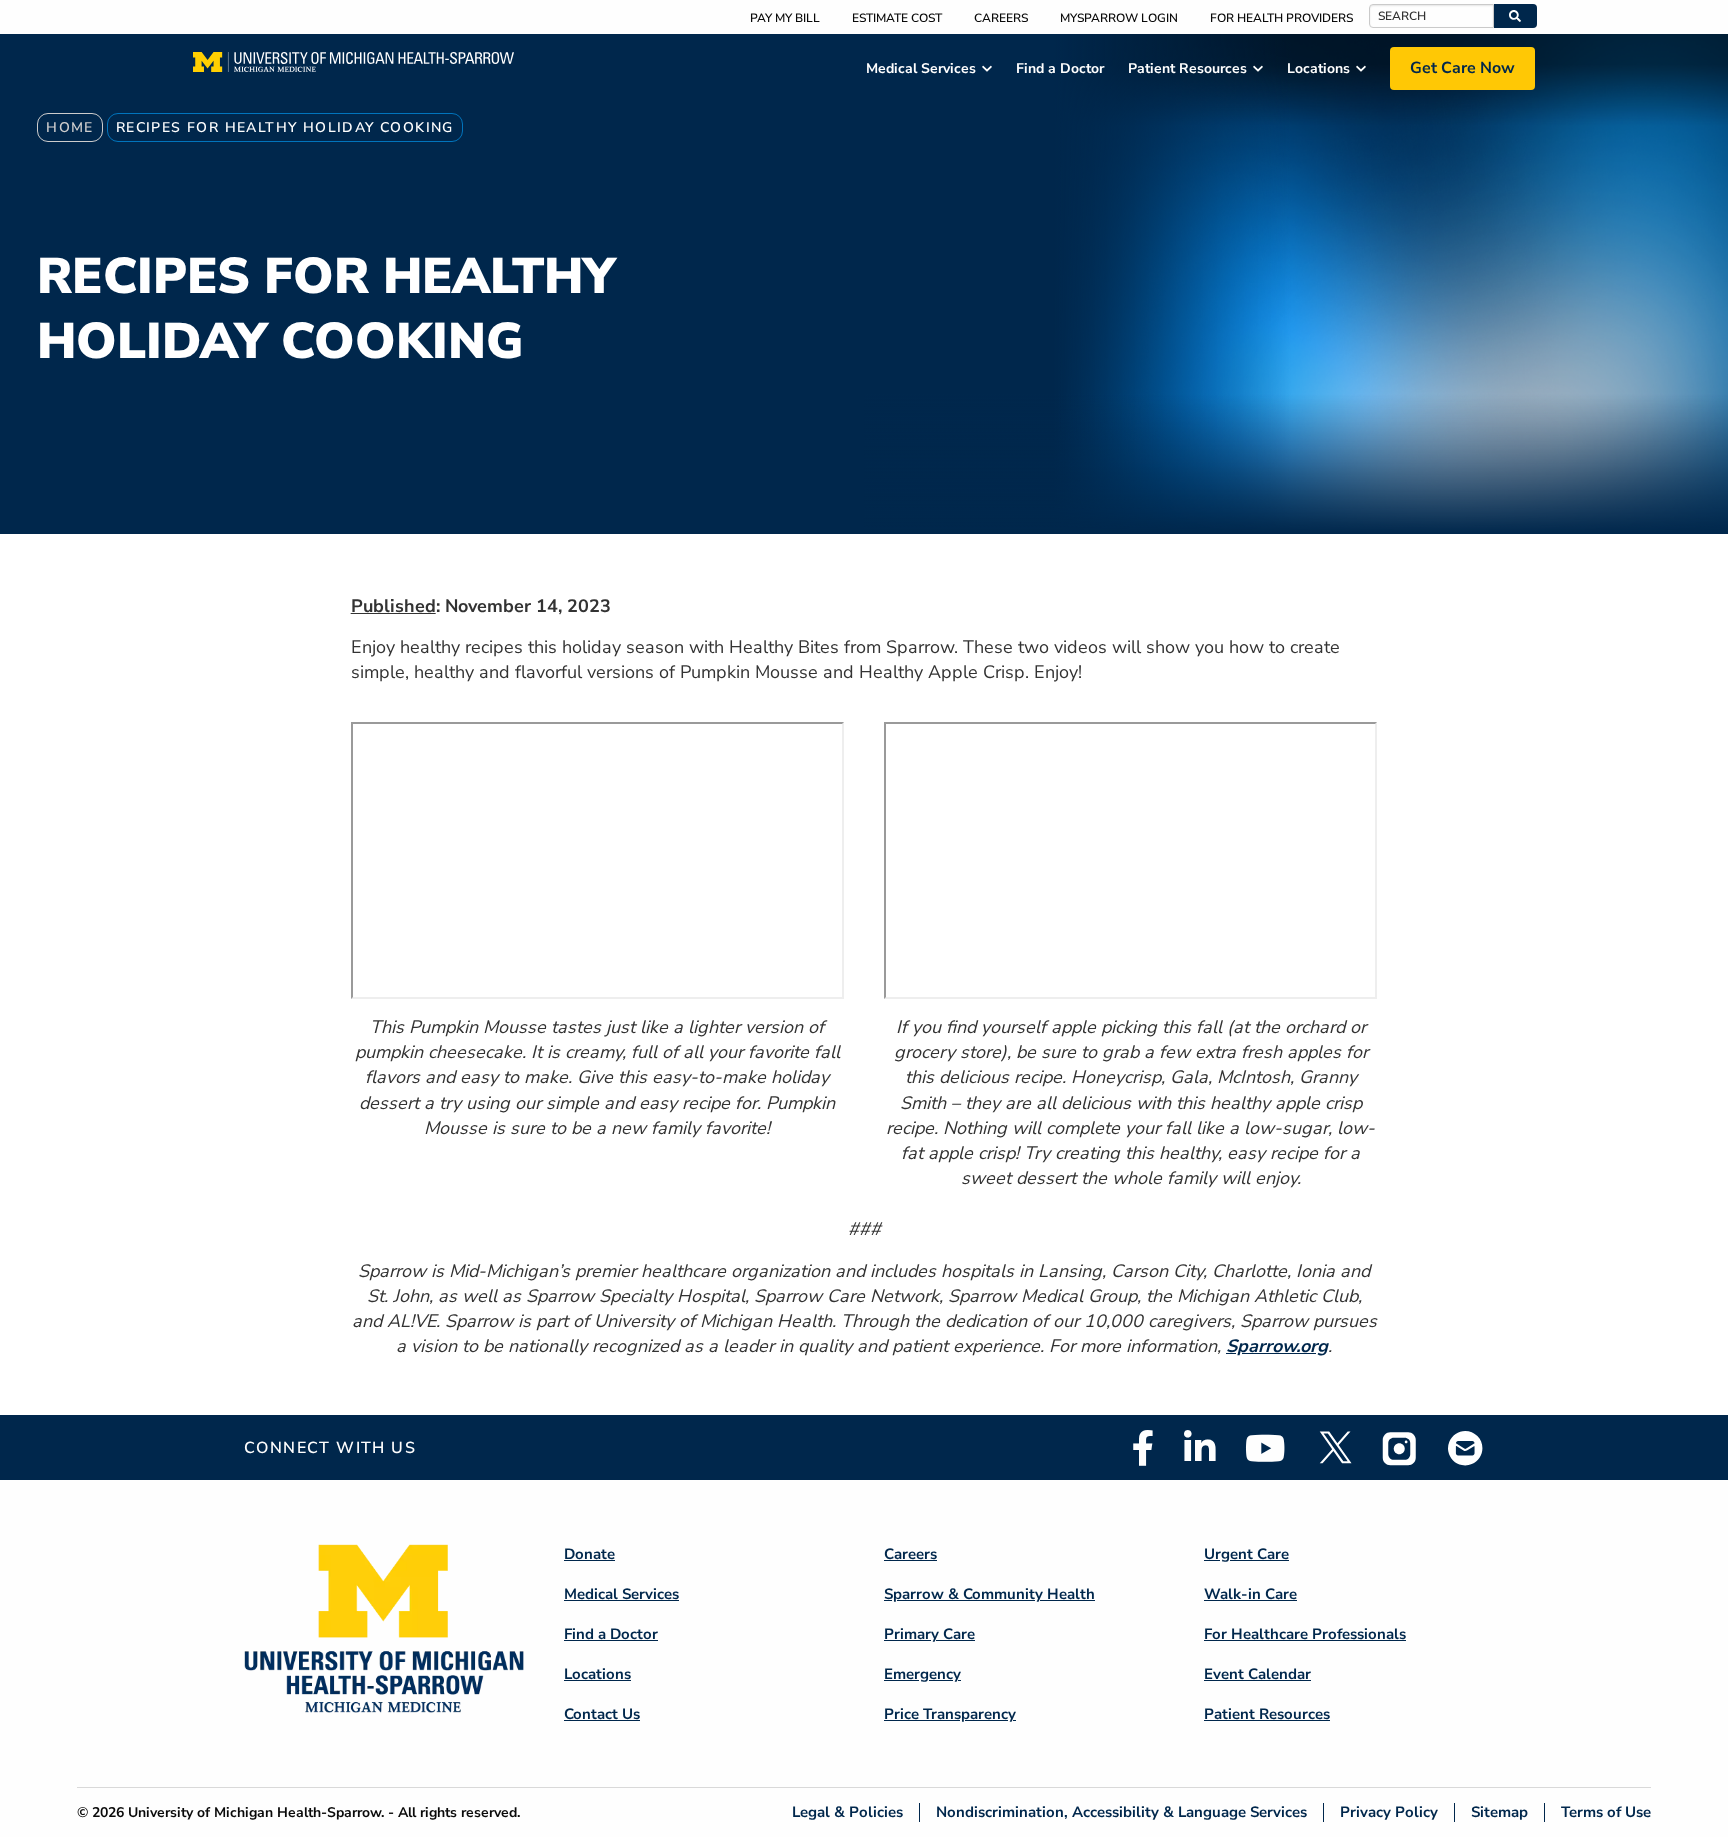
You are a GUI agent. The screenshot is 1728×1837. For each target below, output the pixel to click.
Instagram (1400, 1448)
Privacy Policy (1389, 1812)
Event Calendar (1257, 1674)
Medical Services (621, 1594)
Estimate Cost (897, 18)
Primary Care (929, 1634)
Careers (1001, 18)
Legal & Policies (847, 1812)
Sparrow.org (1277, 1346)
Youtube (1265, 1448)
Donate (589, 1554)
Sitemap (1499, 1812)
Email (1466, 1447)
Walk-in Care (1250, 1594)
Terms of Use (1606, 1812)
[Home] (353, 68)
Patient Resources (1267, 1714)
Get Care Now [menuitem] (1462, 68)
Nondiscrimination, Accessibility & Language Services (1121, 1812)
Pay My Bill (785, 18)
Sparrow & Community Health (989, 1594)
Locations (597, 1674)
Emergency (922, 1674)
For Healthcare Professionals (1305, 1634)
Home (70, 127)
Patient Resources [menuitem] (1187, 68)
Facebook (1143, 1448)
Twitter (1334, 1448)
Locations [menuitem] (1318, 68)
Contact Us (602, 1714)
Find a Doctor (611, 1634)
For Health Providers (1281, 18)
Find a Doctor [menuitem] (1060, 68)
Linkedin (1199, 1448)
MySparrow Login (1119, 18)
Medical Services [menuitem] (921, 68)
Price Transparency (950, 1714)
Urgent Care (1246, 1554)
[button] (1515, 16)
